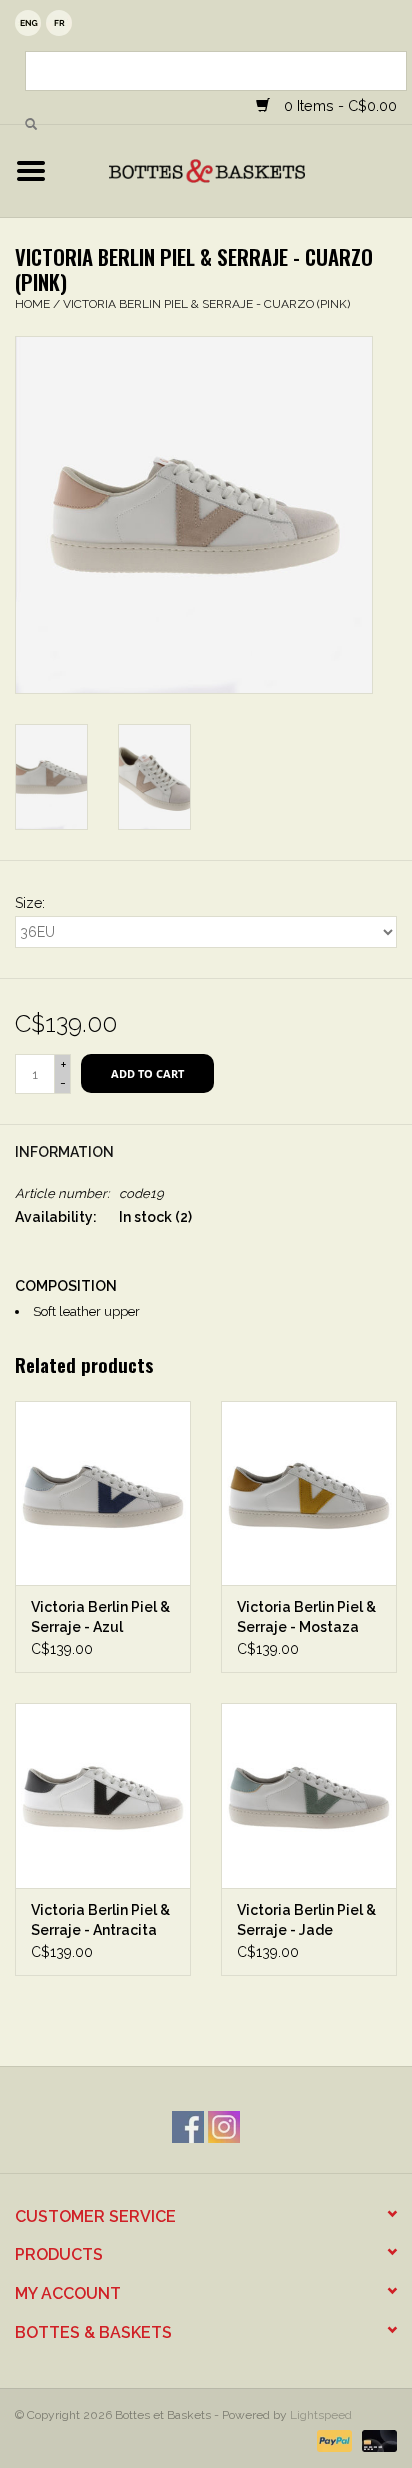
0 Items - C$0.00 (338, 105)
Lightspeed (321, 2415)
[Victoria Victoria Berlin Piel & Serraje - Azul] (103, 1493)
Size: (30, 903)
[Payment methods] (332, 2440)
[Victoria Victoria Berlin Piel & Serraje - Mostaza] (309, 1493)
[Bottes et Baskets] (237, 170)
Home (32, 304)
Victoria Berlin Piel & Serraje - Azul (100, 1617)
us (28, 23)
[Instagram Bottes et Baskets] (224, 2127)
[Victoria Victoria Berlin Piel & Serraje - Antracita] (103, 1795)
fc (59, 23)
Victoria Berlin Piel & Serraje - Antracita (100, 1920)
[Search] (31, 125)
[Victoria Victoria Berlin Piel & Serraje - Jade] (309, 1795)
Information (64, 1152)
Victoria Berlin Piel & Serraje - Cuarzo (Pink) (206, 304)
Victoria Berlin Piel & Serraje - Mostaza (306, 1617)
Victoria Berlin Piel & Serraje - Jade (306, 1920)
